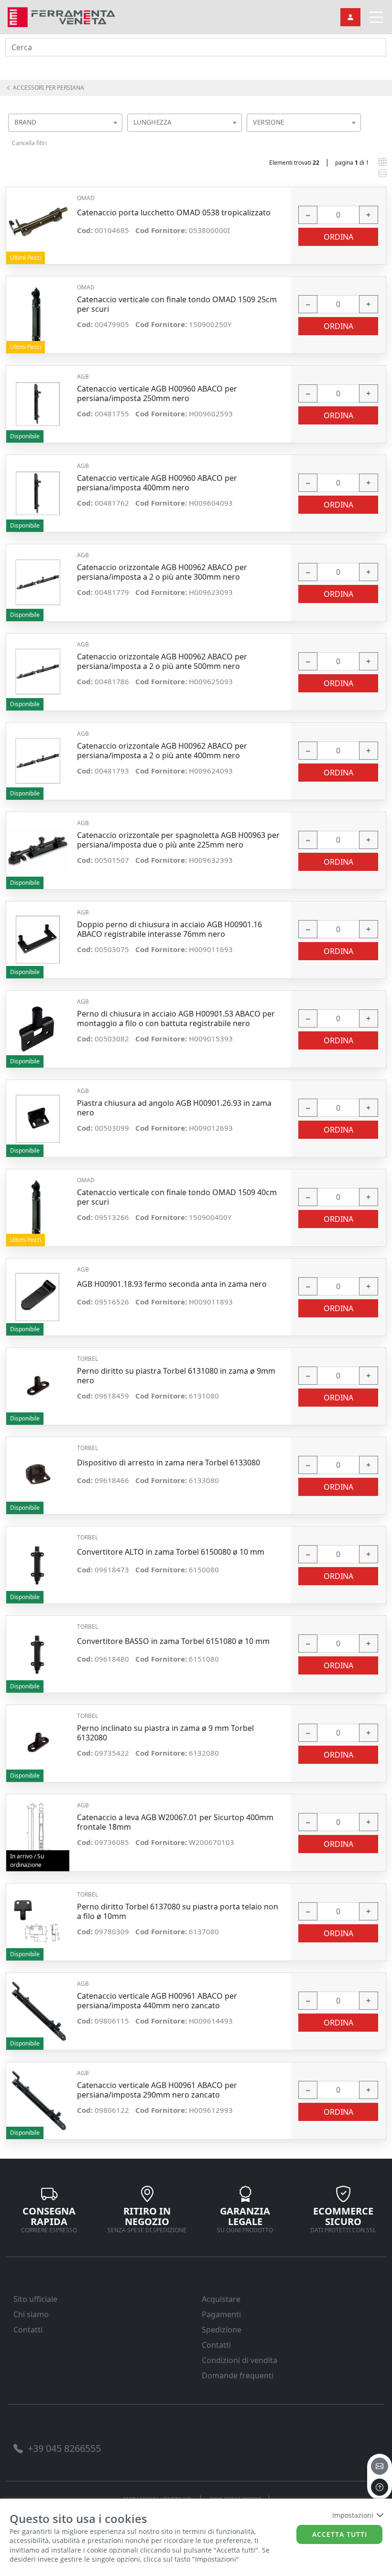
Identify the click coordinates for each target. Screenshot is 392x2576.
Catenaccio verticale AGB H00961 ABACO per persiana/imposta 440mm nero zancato (157, 2001)
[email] (380, 2466)
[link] (61, 16)
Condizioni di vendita (240, 2360)
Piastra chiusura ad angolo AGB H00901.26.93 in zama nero (174, 1108)
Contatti (28, 2330)
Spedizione (222, 2330)
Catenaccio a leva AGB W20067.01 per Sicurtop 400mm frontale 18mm (175, 1822)
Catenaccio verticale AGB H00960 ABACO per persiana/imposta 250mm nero (157, 393)
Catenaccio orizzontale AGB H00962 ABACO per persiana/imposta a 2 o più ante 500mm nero (162, 661)
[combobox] (65, 123)
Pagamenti (221, 2314)
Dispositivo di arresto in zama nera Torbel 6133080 (169, 1463)
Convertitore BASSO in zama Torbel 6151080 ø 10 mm (173, 1641)
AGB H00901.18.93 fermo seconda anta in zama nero (172, 1284)
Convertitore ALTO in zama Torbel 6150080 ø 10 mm (171, 1552)
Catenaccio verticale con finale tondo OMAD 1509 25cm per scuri (177, 304)
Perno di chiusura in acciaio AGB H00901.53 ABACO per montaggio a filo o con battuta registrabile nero (176, 1018)
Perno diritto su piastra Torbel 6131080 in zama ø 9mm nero (176, 1376)
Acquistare (221, 2299)
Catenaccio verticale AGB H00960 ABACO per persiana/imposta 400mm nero (157, 483)
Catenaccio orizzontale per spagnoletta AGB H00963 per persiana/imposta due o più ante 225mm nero (178, 840)
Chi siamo (31, 2314)
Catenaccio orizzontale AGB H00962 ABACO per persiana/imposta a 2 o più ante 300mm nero (162, 572)
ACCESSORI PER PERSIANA (48, 88)
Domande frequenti (238, 2375)
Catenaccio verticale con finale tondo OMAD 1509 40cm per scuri (177, 1197)
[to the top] (380, 2487)
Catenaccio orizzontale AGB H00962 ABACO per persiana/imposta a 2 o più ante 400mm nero (162, 751)
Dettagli (38, 221)
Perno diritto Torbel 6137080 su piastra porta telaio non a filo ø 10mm (178, 1911)
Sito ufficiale (35, 2299)
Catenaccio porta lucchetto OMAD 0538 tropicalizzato (174, 213)
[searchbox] (118, 134)
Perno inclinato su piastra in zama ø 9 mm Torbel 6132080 (165, 1733)
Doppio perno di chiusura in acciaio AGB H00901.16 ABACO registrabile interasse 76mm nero (169, 929)
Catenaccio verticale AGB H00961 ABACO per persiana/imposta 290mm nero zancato (157, 2090)
